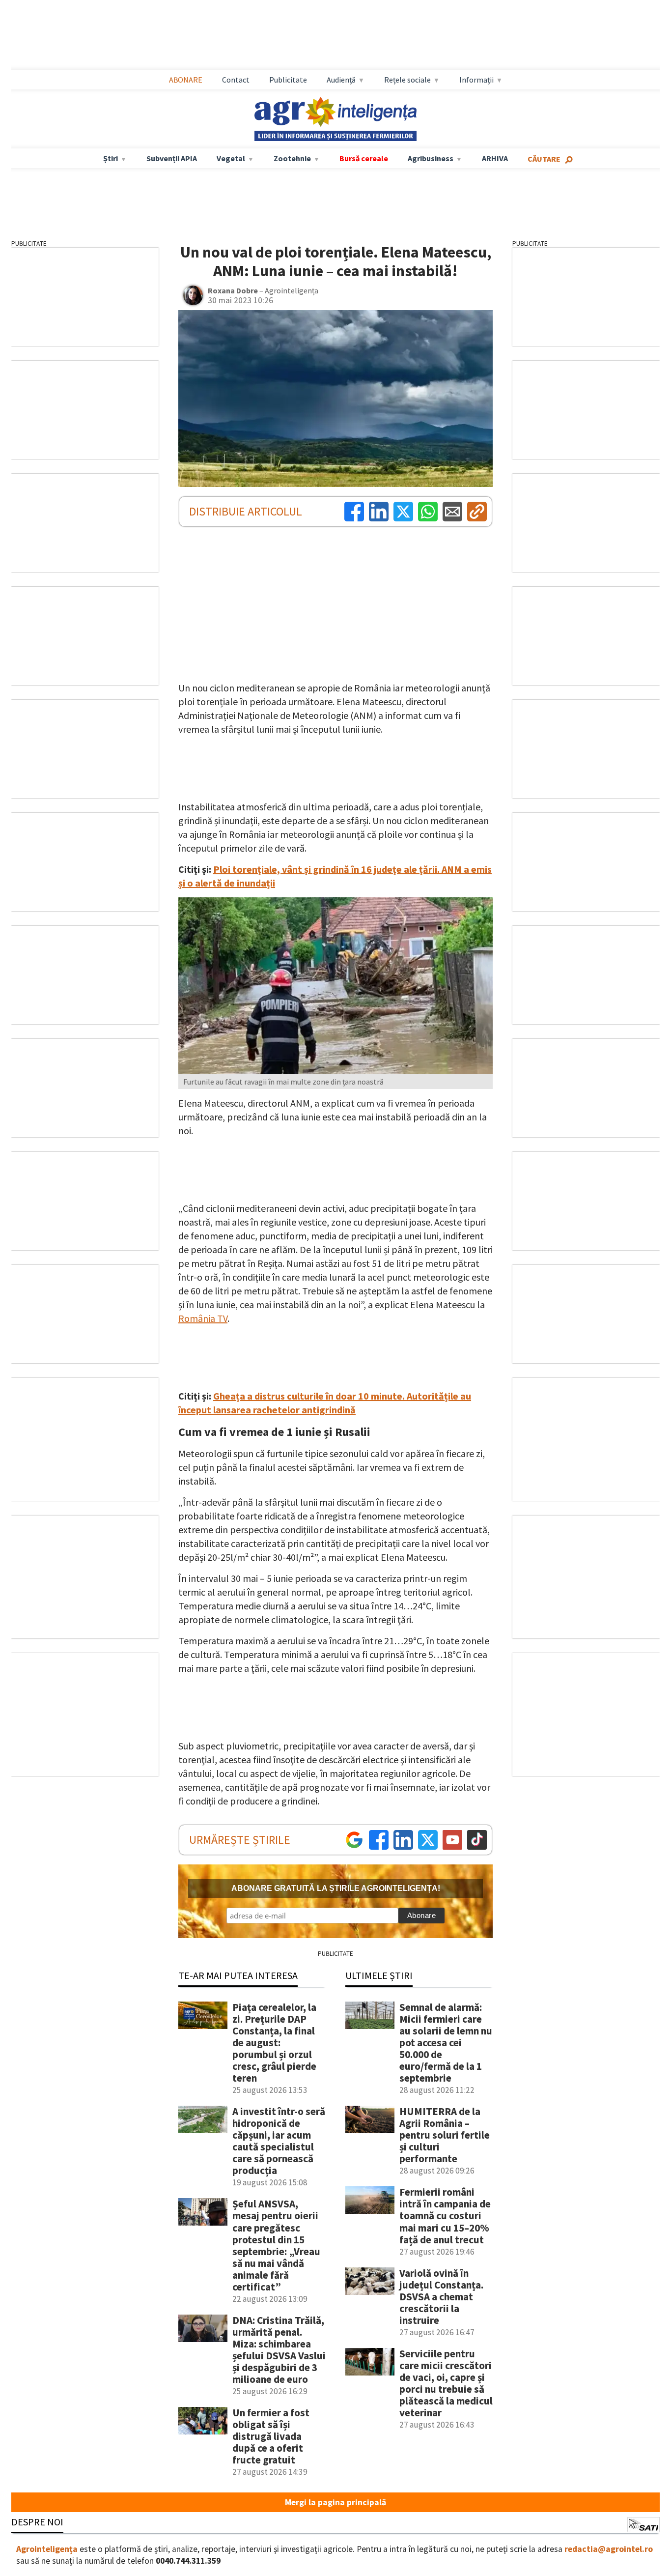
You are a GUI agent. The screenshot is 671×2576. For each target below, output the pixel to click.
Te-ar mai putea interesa (238, 1975)
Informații (476, 80)
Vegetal (231, 158)
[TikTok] (477, 1840)
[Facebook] (354, 512)
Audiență (341, 80)
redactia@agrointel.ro (609, 2549)
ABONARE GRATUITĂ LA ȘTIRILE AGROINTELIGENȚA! (336, 1888)
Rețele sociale (407, 80)
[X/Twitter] (428, 1840)
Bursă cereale (364, 158)
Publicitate (288, 80)
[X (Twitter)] (403, 512)
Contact (236, 80)
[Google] (354, 1840)
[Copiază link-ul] (477, 512)
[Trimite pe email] (452, 512)
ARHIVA (495, 158)
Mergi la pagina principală (335, 2502)
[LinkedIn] (379, 512)
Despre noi (37, 2522)
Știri (111, 158)
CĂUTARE (544, 159)
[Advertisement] (335, 35)
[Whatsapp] (428, 512)
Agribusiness (431, 158)
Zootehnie (292, 158)
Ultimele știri (379, 1975)
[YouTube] (452, 1840)
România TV (203, 1318)
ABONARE (186, 80)
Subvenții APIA (172, 158)
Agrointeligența (47, 2549)
